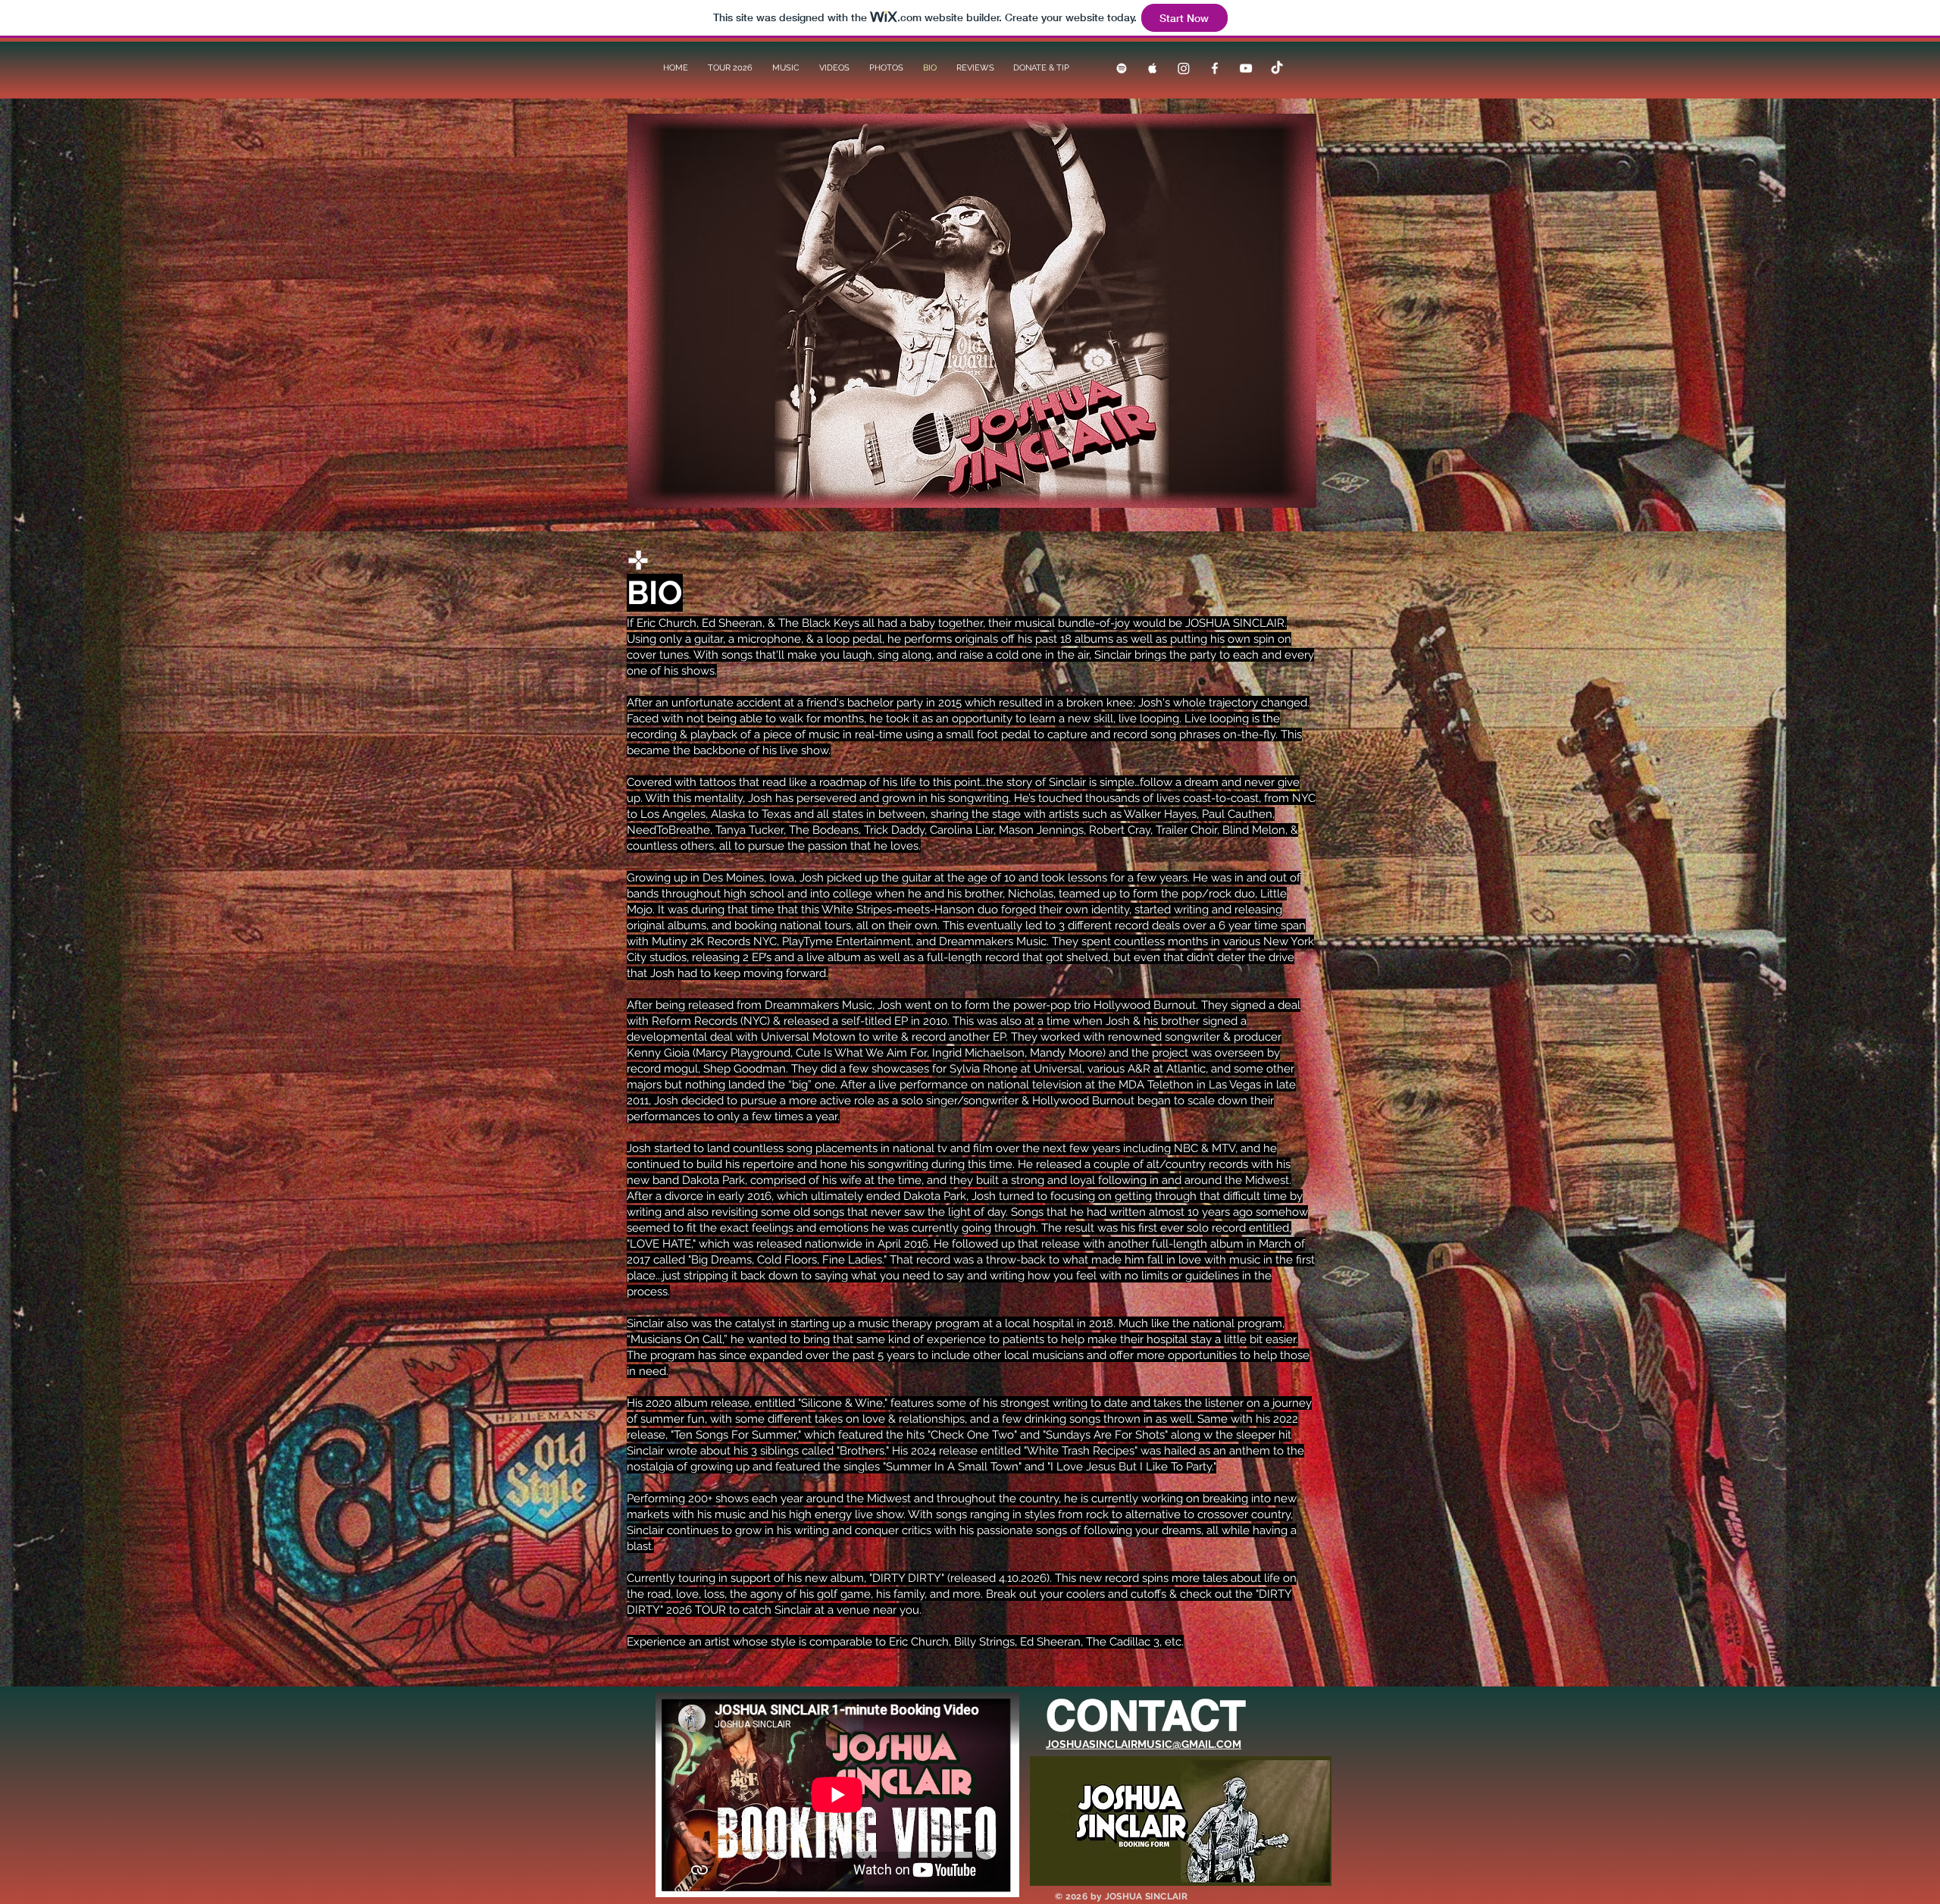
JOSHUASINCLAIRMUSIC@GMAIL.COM (1144, 1744)
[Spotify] (1122, 68)
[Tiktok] (1277, 68)
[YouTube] (1246, 68)
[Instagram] (1184, 68)
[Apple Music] (1153, 68)
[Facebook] (1215, 68)
